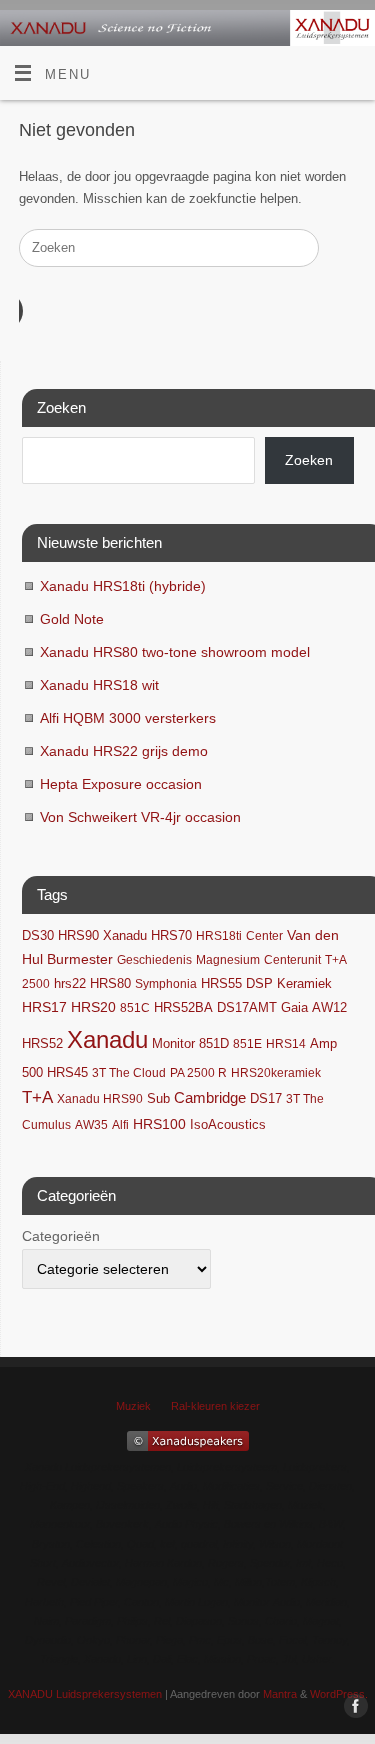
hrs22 (70, 984)
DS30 (38, 936)
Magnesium (228, 960)
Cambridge (210, 1098)
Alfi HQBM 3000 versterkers (128, 718)
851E (247, 1044)
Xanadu (107, 1039)
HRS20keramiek (276, 1073)
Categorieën (61, 1236)
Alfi (120, 1125)
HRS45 (67, 1073)
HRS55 (221, 984)
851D (214, 1044)
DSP (259, 984)
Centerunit (292, 960)
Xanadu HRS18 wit (99, 685)
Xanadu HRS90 (100, 1099)
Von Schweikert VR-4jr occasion (140, 817)
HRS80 (110, 983)
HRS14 (286, 1044)
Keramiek (304, 983)
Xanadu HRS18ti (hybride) (123, 586)
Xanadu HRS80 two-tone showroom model (175, 652)
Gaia (294, 1008)
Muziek (133, 1406)
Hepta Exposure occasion (121, 784)
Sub (158, 1099)
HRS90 (78, 935)
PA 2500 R (198, 1073)
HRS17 (44, 1007)
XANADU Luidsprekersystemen (85, 1694)
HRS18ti (219, 936)
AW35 (91, 1125)
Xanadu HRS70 (147, 936)
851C (135, 1008)
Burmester (80, 959)
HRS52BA (183, 1007)
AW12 (329, 1007)
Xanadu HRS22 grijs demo (124, 751)
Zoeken (309, 460)
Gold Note (72, 619)
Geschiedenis (154, 960)
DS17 (266, 1099)
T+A (37, 1097)
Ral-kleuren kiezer (215, 1406)
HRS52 (42, 1043)
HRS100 (159, 1124)
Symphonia (166, 984)
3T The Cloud (129, 1073)
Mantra (280, 1694)
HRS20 (93, 1007)
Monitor (173, 1044)
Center (264, 936)
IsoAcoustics (228, 1125)
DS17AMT (247, 1008)
